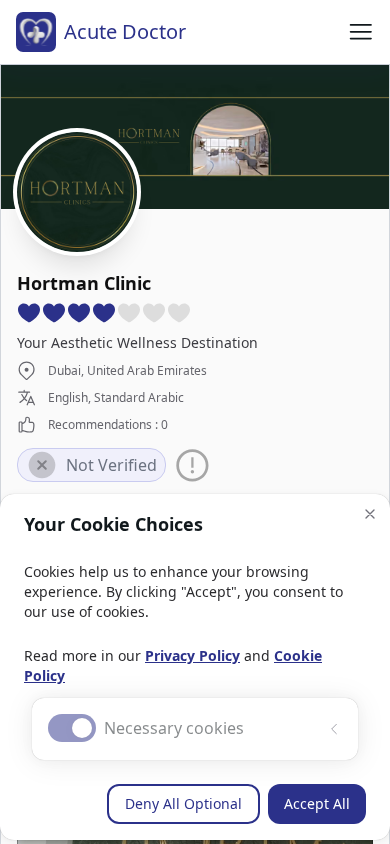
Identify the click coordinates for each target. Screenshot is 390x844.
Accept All (317, 803)
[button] (370, 514)
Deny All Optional (183, 803)
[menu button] (361, 32)
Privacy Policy (192, 655)
